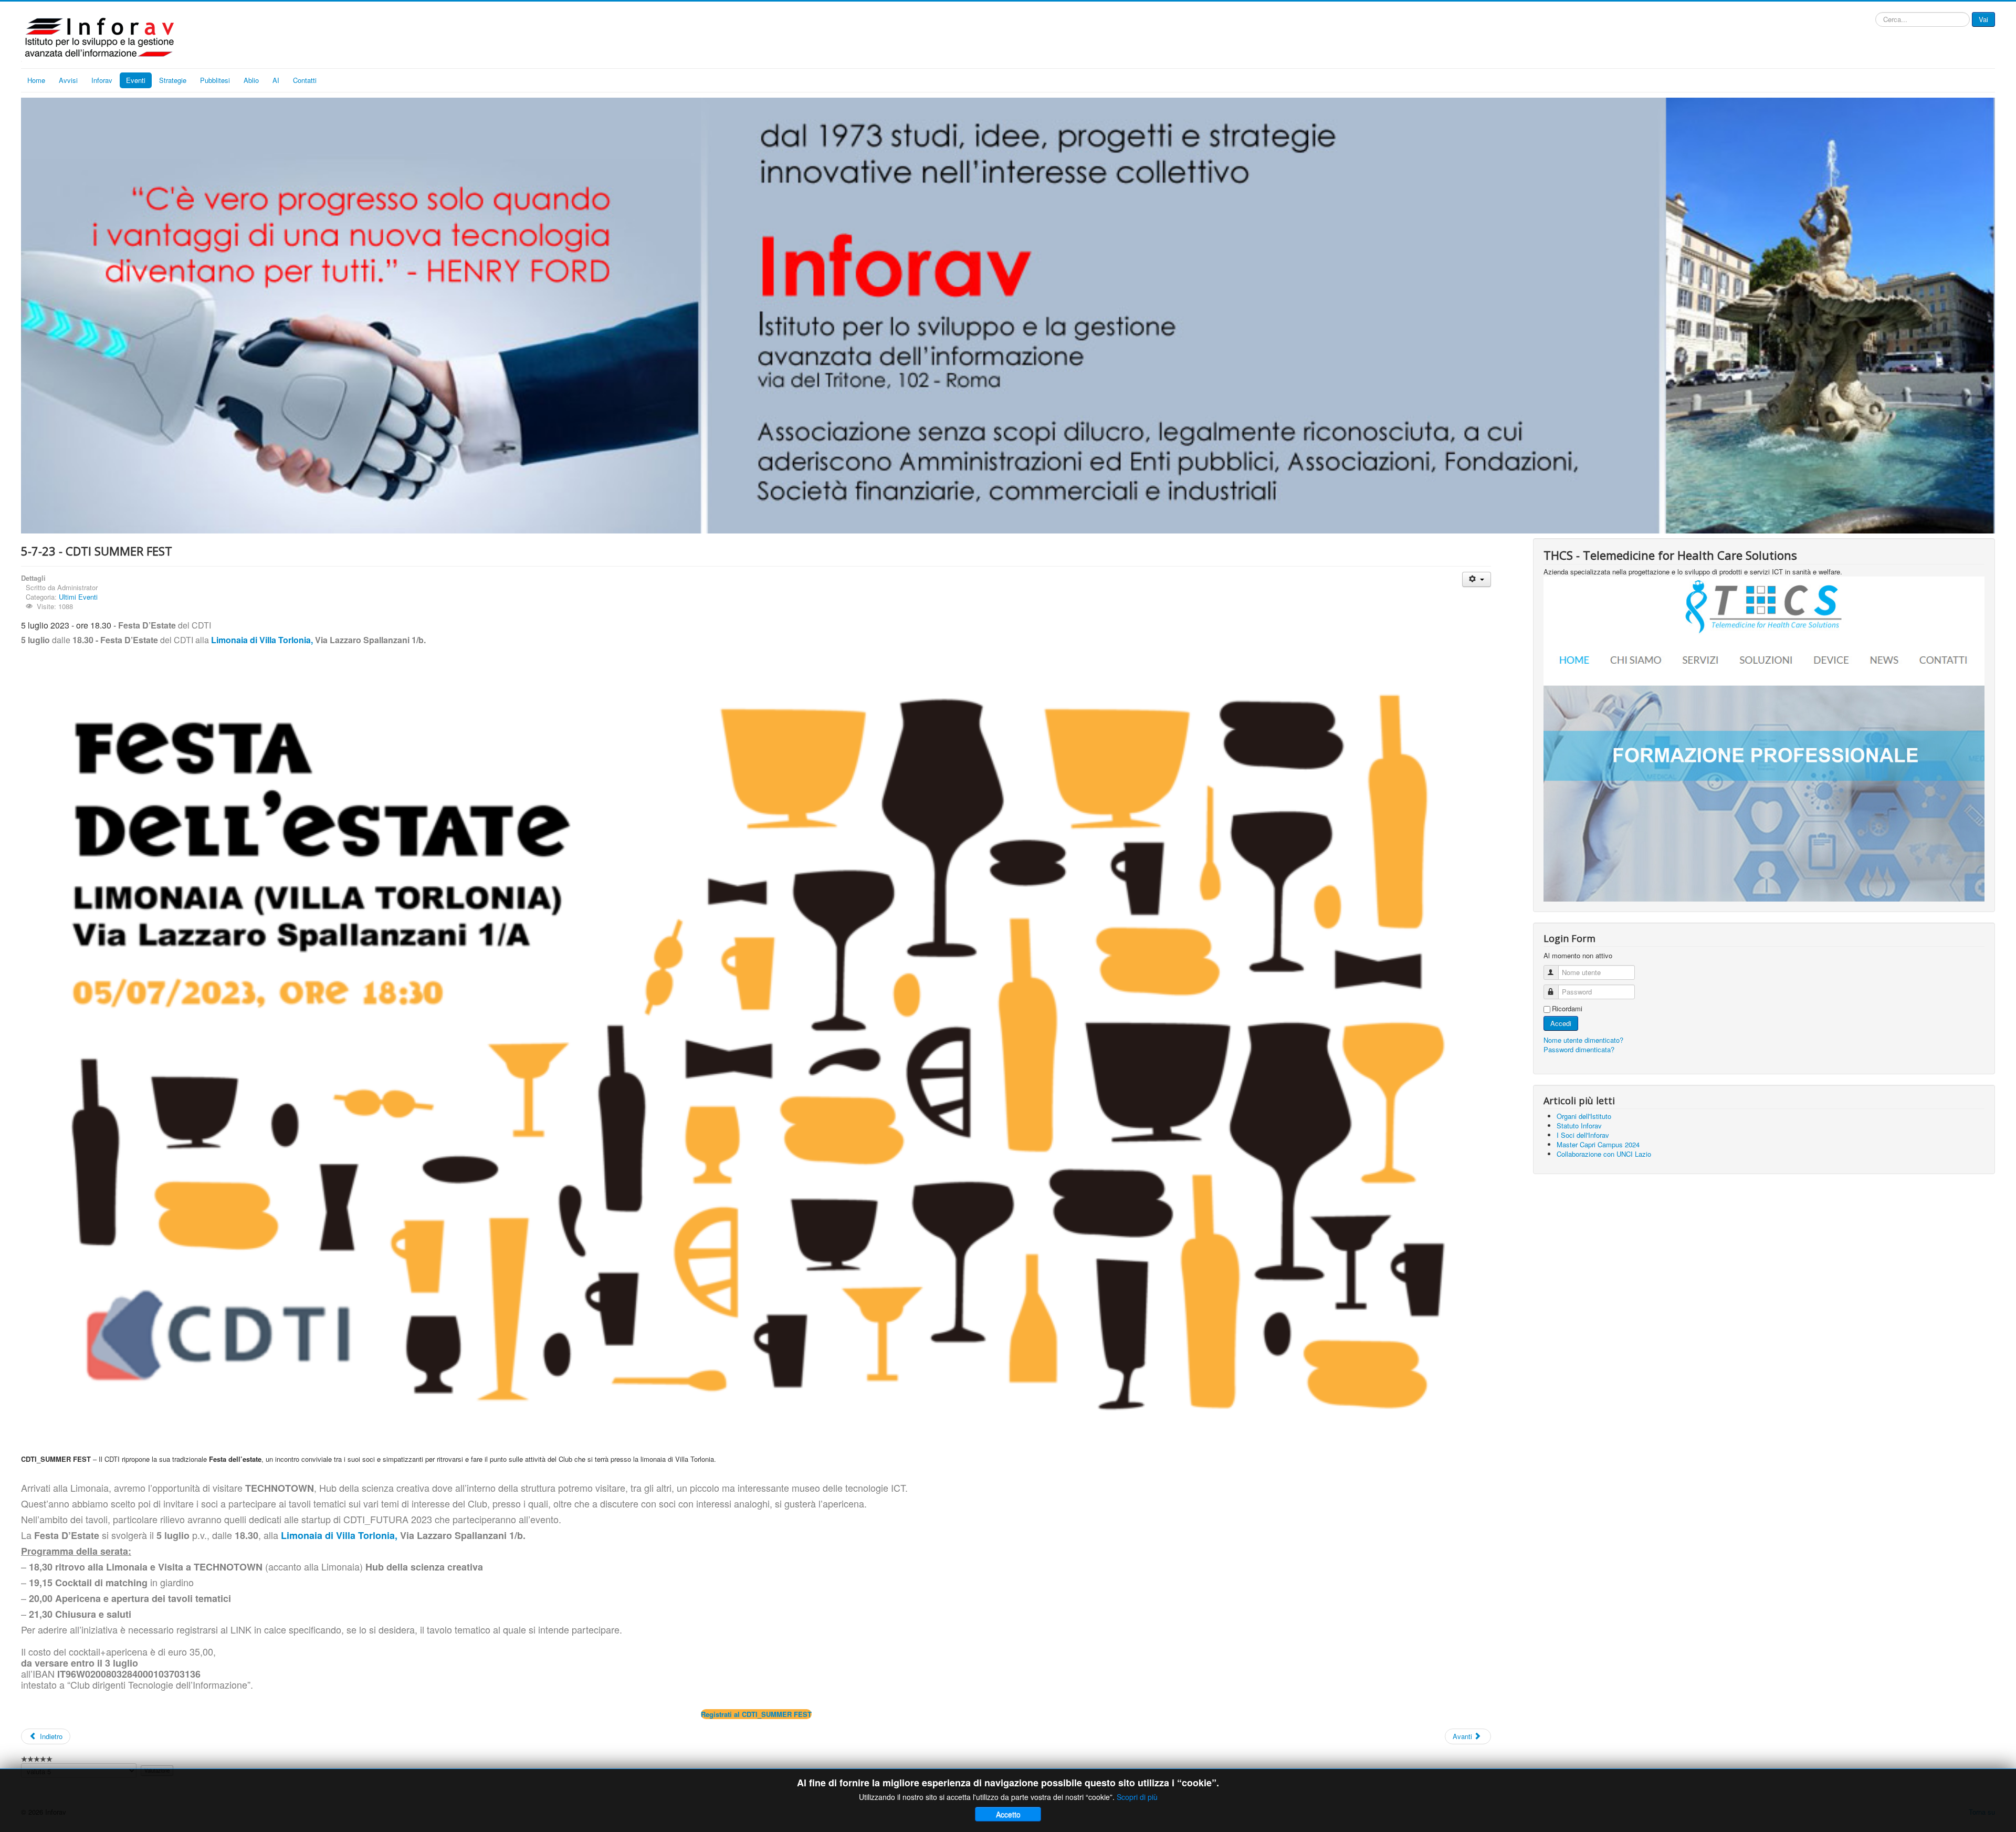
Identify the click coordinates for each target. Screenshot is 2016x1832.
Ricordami (1567, 1009)
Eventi (136, 80)
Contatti (305, 80)
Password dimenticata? (1579, 1049)
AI (276, 80)
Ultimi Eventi (78, 597)
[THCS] (1764, 738)
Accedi (1561, 1023)
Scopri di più (1137, 1797)
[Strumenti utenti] (1477, 579)
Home (36, 80)
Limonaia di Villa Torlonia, (262, 640)
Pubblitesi (215, 80)
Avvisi (68, 80)
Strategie (173, 80)
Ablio (251, 80)
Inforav (102, 80)
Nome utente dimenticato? (1583, 1040)
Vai (1983, 19)
